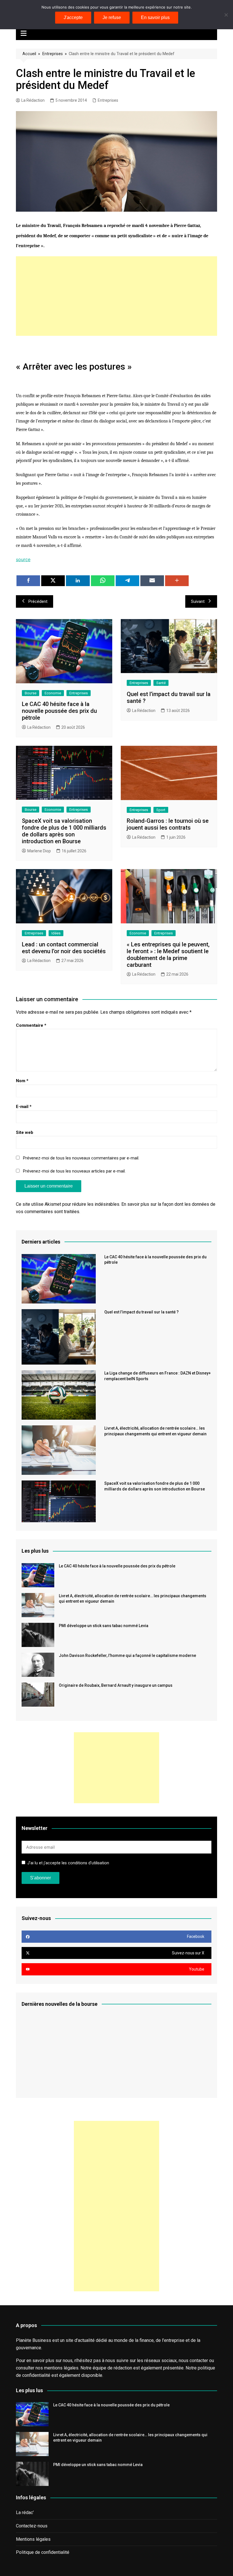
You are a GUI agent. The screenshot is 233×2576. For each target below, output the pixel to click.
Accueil (29, 54)
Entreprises (53, 54)
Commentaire (31, 1025)
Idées (56, 933)
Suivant (198, 601)
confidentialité (36, 2375)
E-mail (24, 1107)
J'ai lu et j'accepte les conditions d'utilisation (68, 1863)
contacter (199, 2361)
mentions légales (61, 2368)
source (23, 559)
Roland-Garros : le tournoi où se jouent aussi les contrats (168, 824)
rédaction (123, 2368)
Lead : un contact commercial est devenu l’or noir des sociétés (64, 948)
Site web (25, 1132)
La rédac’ (25, 2513)
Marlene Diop (39, 851)
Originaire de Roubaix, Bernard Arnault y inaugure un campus (116, 1685)
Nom (22, 1081)
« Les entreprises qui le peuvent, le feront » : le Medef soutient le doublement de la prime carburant (168, 955)
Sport (161, 810)
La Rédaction (33, 100)
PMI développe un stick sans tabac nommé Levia (104, 1626)
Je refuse (112, 17)
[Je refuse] (226, 15)
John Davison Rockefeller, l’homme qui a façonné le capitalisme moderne (127, 1655)
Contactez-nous (32, 2526)
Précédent (38, 601)
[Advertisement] (116, 296)
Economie (53, 693)
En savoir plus (155, 17)
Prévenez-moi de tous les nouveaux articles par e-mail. (74, 1171)
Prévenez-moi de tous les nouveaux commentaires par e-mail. (81, 1158)
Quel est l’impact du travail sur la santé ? (142, 1312)
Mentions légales (33, 2539)
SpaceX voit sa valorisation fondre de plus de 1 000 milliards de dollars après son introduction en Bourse (64, 831)
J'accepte (73, 17)
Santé (161, 683)
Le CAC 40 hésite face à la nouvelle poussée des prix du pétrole (59, 711)
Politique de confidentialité (43, 2552)
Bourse (31, 693)
